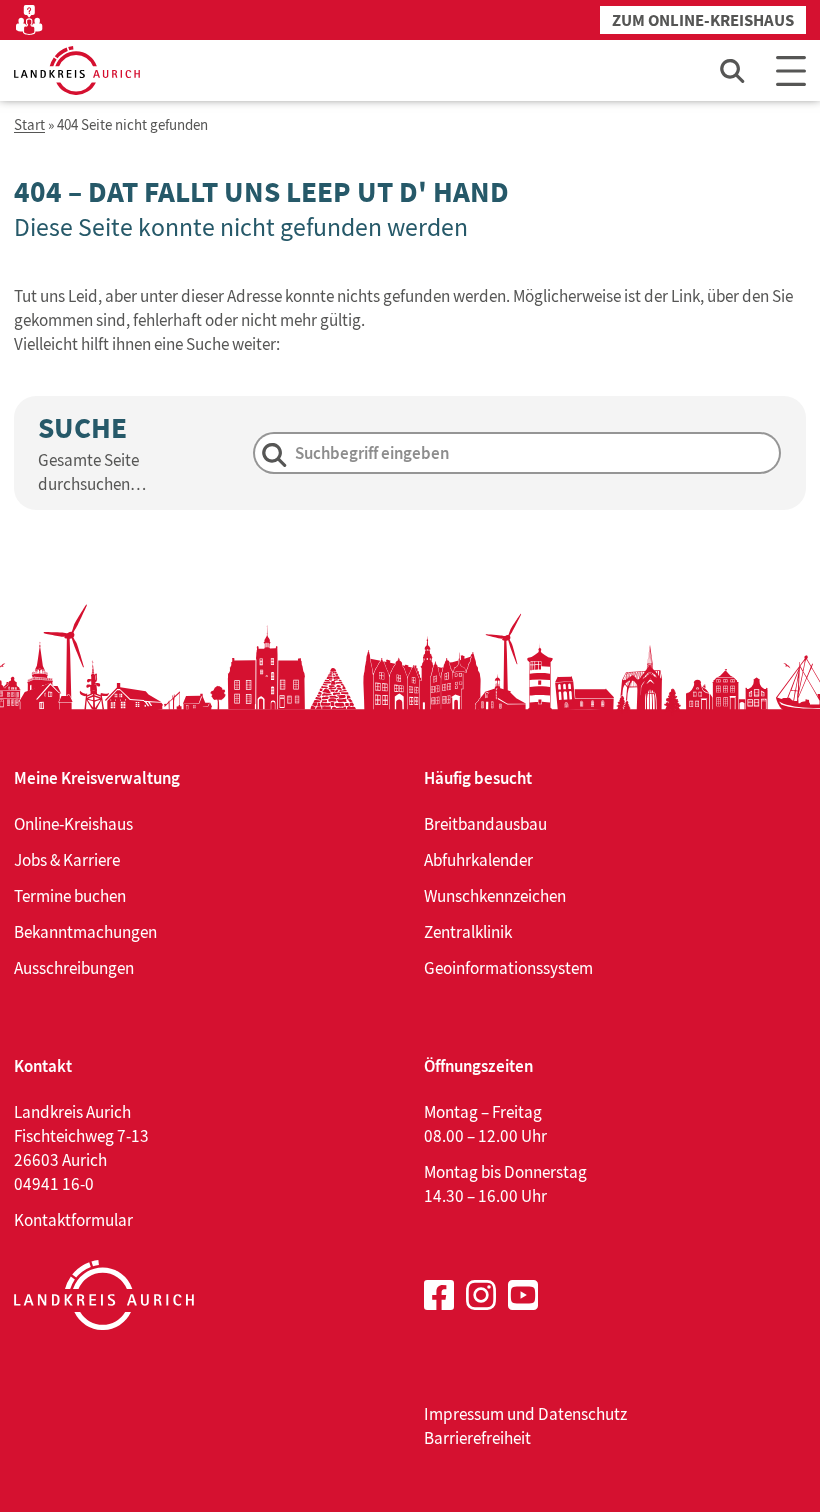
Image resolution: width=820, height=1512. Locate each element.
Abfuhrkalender (478, 860)
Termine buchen (70, 896)
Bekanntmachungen (85, 932)
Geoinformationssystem (508, 968)
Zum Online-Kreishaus (703, 20)
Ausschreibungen (74, 968)
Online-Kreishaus (73, 824)
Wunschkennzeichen (495, 896)
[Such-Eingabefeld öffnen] (733, 70)
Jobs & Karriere (67, 860)
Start (29, 125)
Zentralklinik (468, 932)
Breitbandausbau (485, 824)
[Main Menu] (791, 70)
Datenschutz (582, 1414)
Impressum (464, 1414)
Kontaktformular (73, 1220)
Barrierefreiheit (477, 1438)
